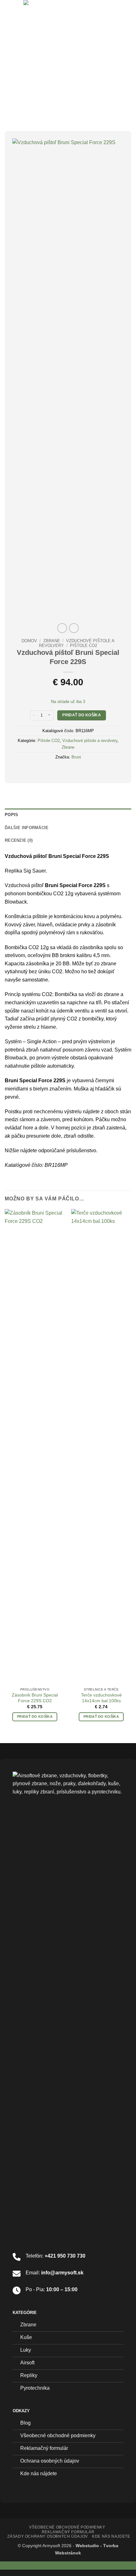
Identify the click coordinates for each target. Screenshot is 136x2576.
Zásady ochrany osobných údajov (47, 2536)
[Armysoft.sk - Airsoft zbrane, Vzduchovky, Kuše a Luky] (67, 14)
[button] (9, 14)
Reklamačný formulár (68, 2532)
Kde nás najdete (111, 2536)
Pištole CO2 (83, 646)
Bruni (76, 757)
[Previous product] (74, 628)
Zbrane (52, 641)
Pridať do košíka (82, 715)
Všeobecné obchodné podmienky (67, 2527)
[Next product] (62, 628)
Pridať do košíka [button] (35, 1716)
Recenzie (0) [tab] (19, 840)
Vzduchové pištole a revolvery (90, 741)
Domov (29, 641)
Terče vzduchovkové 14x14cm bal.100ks (101, 1698)
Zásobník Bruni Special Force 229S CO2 (35, 1698)
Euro (13, 2565)
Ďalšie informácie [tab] (27, 828)
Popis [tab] (11, 815)
